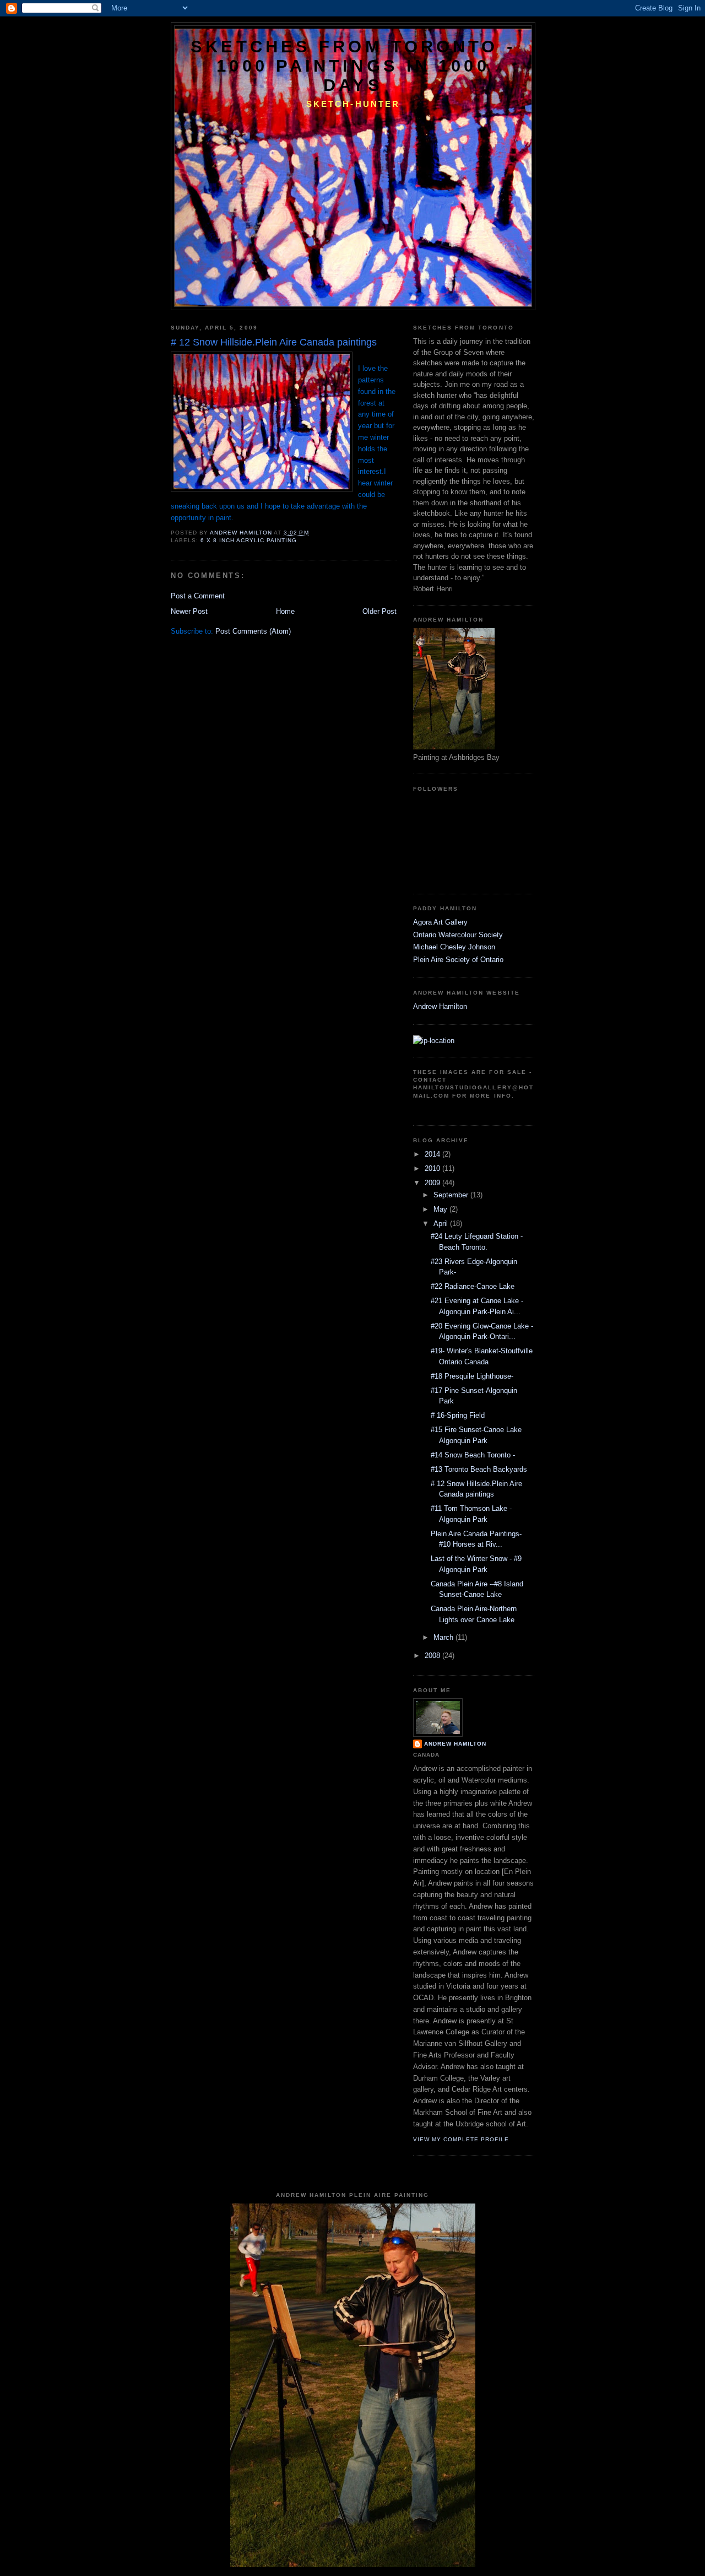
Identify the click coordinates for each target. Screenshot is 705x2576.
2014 (433, 1154)
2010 (433, 1168)
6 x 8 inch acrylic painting (249, 540)
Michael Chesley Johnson (454, 947)
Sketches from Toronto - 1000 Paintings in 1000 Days (353, 66)
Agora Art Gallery (440, 922)
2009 (433, 1183)
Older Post (379, 611)
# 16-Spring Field (458, 1415)
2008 (433, 1656)
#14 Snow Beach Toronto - (473, 1455)
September (452, 1195)
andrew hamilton (455, 1744)
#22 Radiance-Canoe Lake (473, 1286)
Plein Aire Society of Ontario (458, 960)
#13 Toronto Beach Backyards (479, 1469)
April (442, 1224)
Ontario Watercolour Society (458, 935)
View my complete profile (461, 2139)
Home (285, 611)
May (441, 1209)
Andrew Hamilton (440, 1006)
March (444, 1637)
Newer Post (189, 611)
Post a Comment (198, 596)
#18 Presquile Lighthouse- (472, 1376)
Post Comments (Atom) (253, 631)
